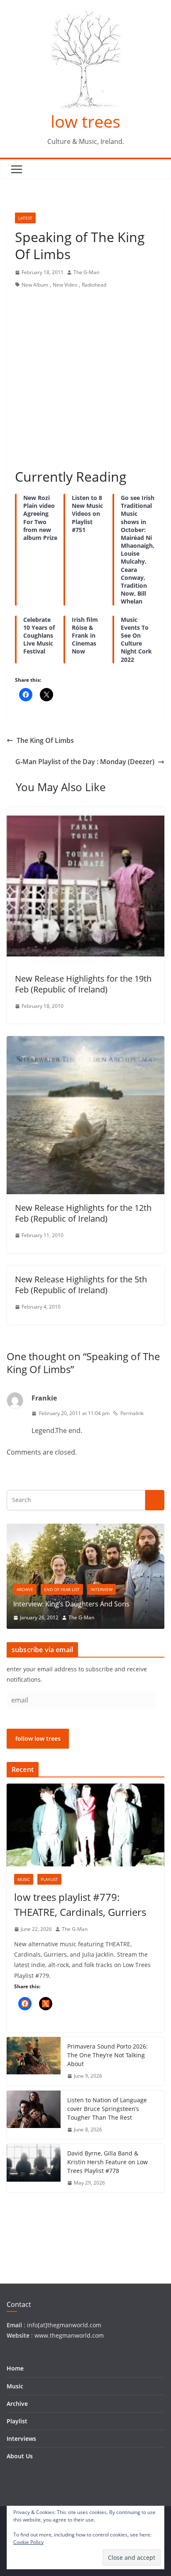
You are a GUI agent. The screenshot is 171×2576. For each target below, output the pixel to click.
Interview (101, 1589)
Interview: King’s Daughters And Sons (71, 1604)
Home (15, 2368)
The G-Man (86, 272)
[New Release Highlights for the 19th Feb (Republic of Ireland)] (85, 813)
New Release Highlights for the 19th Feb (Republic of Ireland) (83, 984)
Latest (25, 218)
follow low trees (38, 1738)
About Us (20, 2456)
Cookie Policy (28, 2542)
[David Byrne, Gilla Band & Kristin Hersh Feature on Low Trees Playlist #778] (34, 2168)
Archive (25, 1589)
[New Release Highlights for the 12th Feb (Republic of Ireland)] (85, 1042)
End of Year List (62, 1589)
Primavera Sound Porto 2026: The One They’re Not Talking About (107, 2055)
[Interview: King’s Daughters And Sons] (85, 1529)
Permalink (132, 1413)
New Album (35, 285)
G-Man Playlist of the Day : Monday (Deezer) (85, 762)
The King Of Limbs (45, 740)
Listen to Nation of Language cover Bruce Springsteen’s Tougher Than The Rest (107, 2109)
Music (24, 1879)
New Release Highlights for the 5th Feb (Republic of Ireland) (81, 1285)
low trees (85, 121)
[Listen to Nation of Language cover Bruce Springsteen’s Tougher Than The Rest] (34, 2115)
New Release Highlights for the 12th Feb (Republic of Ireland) (83, 1213)
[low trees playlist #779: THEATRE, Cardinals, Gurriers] (85, 1825)
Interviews (21, 2439)
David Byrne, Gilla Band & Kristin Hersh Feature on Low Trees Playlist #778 (107, 2162)
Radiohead (94, 285)
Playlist (49, 1879)
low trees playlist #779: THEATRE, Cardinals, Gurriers (80, 1904)
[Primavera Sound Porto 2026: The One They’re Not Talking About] (34, 2061)
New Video (65, 285)
